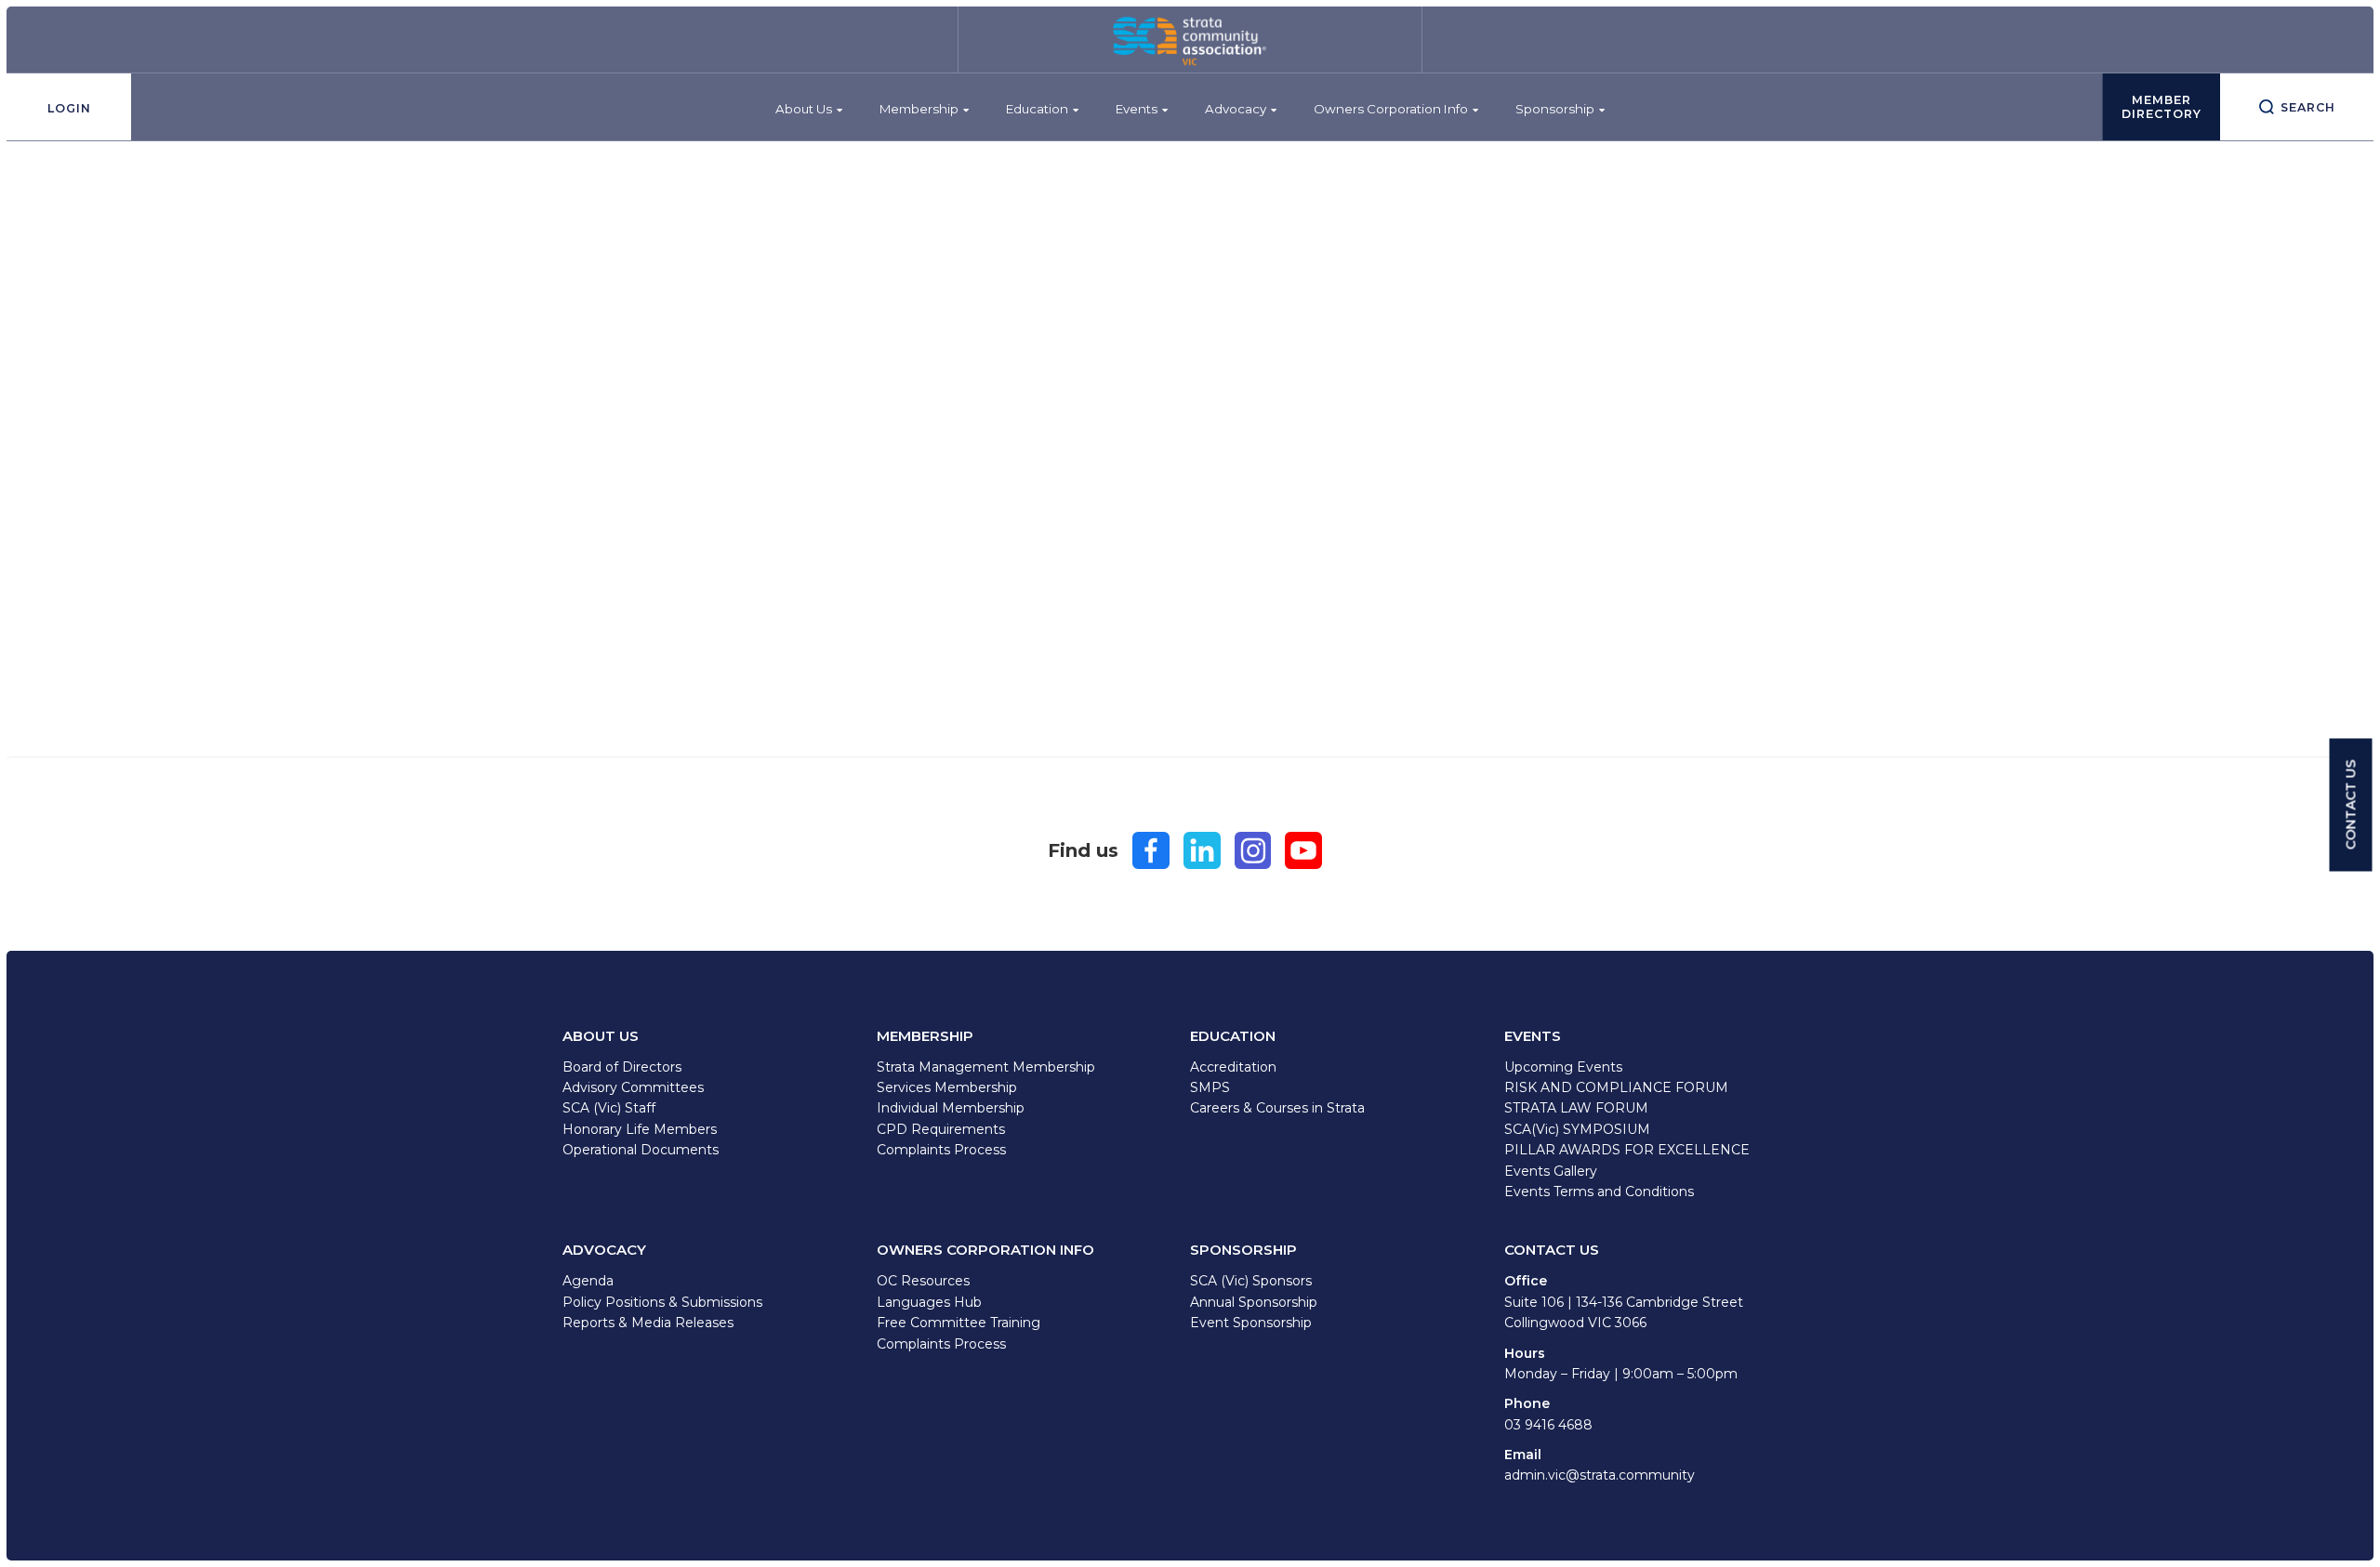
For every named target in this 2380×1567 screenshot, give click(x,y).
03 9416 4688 (1548, 1425)
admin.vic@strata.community (1600, 1475)
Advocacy (1236, 109)
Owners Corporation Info (1391, 109)
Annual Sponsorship (1254, 1302)
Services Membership (947, 1087)
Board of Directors (622, 1067)
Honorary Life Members (640, 1129)
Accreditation (1233, 1067)
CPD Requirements (941, 1129)
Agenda (588, 1281)
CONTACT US (2351, 805)
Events (1137, 109)
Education (1037, 109)
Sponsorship (1555, 109)
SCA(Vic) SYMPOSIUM (1577, 1129)
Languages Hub (929, 1302)
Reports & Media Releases (648, 1323)
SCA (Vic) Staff (609, 1108)
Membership (919, 109)
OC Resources (923, 1281)
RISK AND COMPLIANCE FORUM (1616, 1087)
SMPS (1210, 1087)
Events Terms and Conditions (1599, 1192)
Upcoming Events (1563, 1067)
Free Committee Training (959, 1323)
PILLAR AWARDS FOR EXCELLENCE (1627, 1150)
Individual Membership (951, 1108)
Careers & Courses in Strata (1277, 1108)
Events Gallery (1551, 1171)
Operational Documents (641, 1150)
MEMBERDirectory (2162, 107)
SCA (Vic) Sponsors (1251, 1281)
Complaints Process (941, 1150)
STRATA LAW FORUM (1576, 1108)
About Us (804, 109)
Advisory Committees (633, 1087)
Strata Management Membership (986, 1067)
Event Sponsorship (1251, 1323)
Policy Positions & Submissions (662, 1302)
